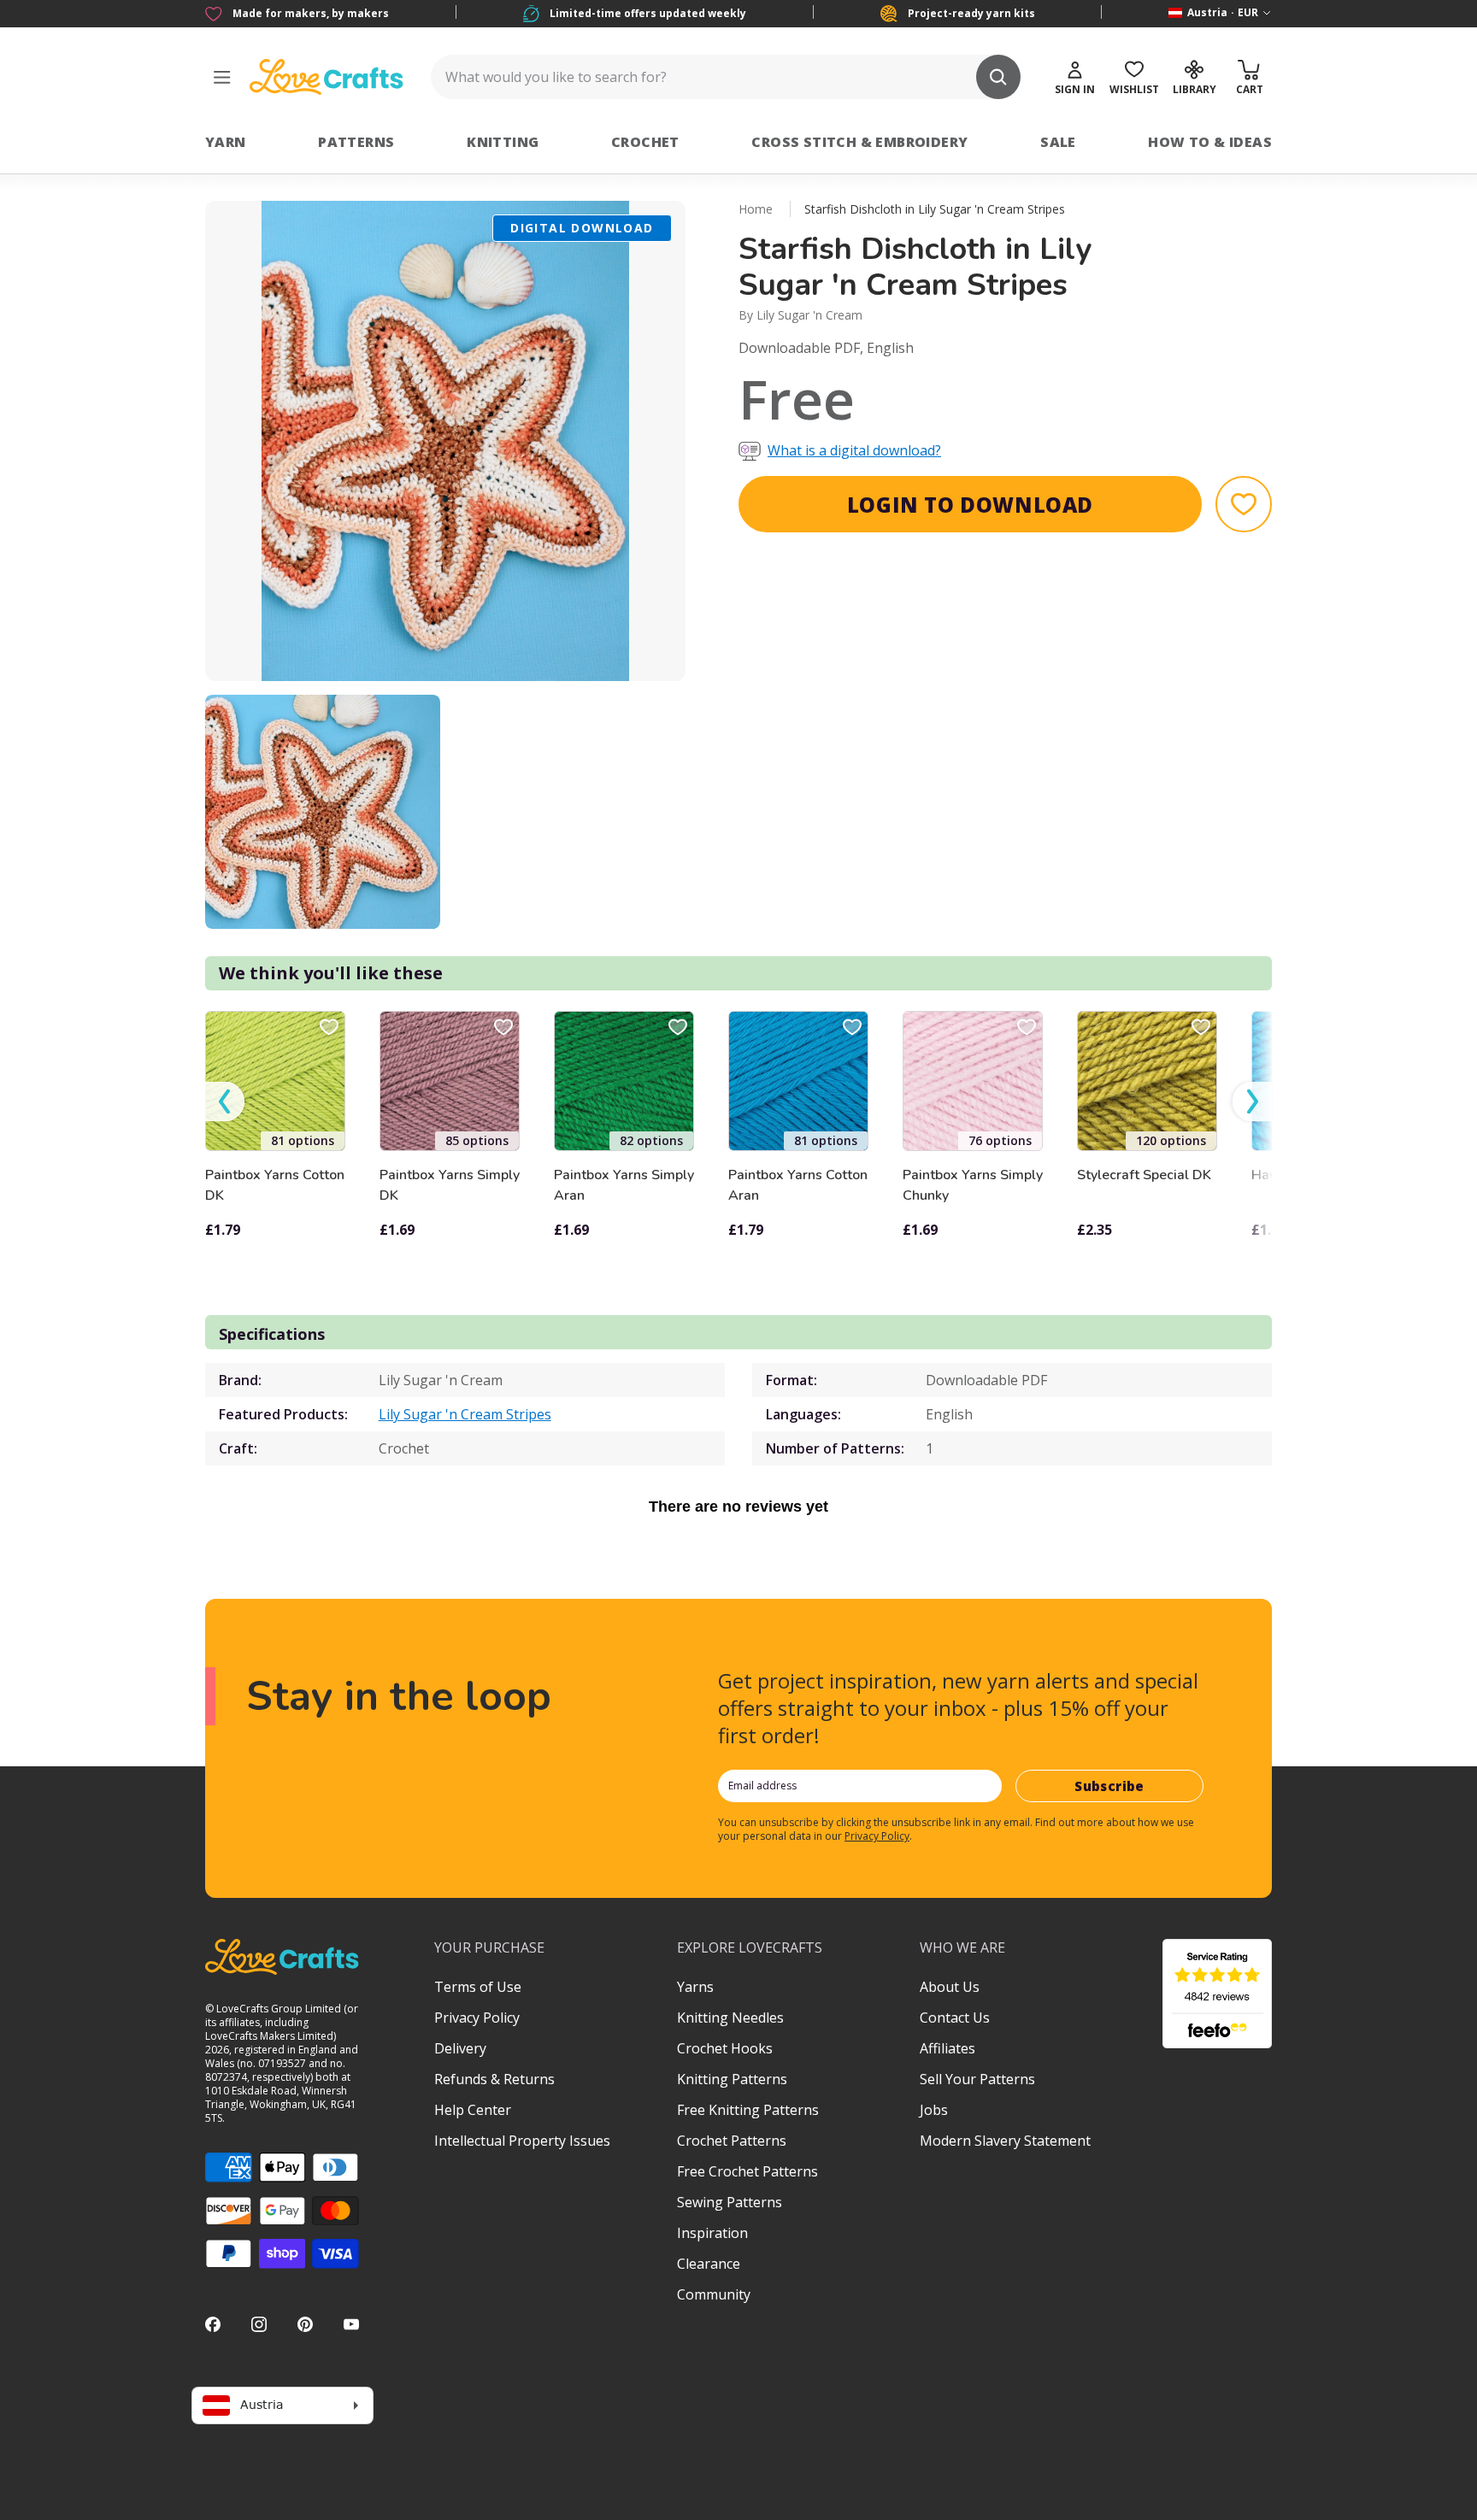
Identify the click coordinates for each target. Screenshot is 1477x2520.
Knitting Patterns (732, 2079)
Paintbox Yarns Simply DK (450, 1185)
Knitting (503, 142)
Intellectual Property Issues (522, 2141)
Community (714, 2294)
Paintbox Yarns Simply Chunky (973, 1185)
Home (756, 209)
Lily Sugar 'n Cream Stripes (465, 1414)
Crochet (645, 142)
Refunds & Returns (494, 2079)
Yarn (226, 142)
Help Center (473, 2110)
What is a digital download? (854, 450)
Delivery (460, 2048)
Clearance (709, 2264)
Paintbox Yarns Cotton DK (275, 1185)
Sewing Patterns (730, 2202)
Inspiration (712, 2233)
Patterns (356, 142)
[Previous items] (225, 1102)
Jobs (934, 2110)
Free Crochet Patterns (747, 2171)
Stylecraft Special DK (1144, 1175)
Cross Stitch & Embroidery (859, 142)
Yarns (695, 1987)
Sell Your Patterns (977, 2079)
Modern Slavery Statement (1005, 2141)
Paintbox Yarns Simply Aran (624, 1185)
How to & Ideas (1210, 142)
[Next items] (1252, 1102)
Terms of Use (478, 1987)
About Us (950, 1987)
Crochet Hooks (725, 2048)
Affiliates (947, 2048)
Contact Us (955, 2018)
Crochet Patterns (732, 2141)
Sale (1058, 142)
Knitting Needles (730, 2018)
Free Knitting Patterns (748, 2110)
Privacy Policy (877, 1836)
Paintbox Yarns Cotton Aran (798, 1185)
